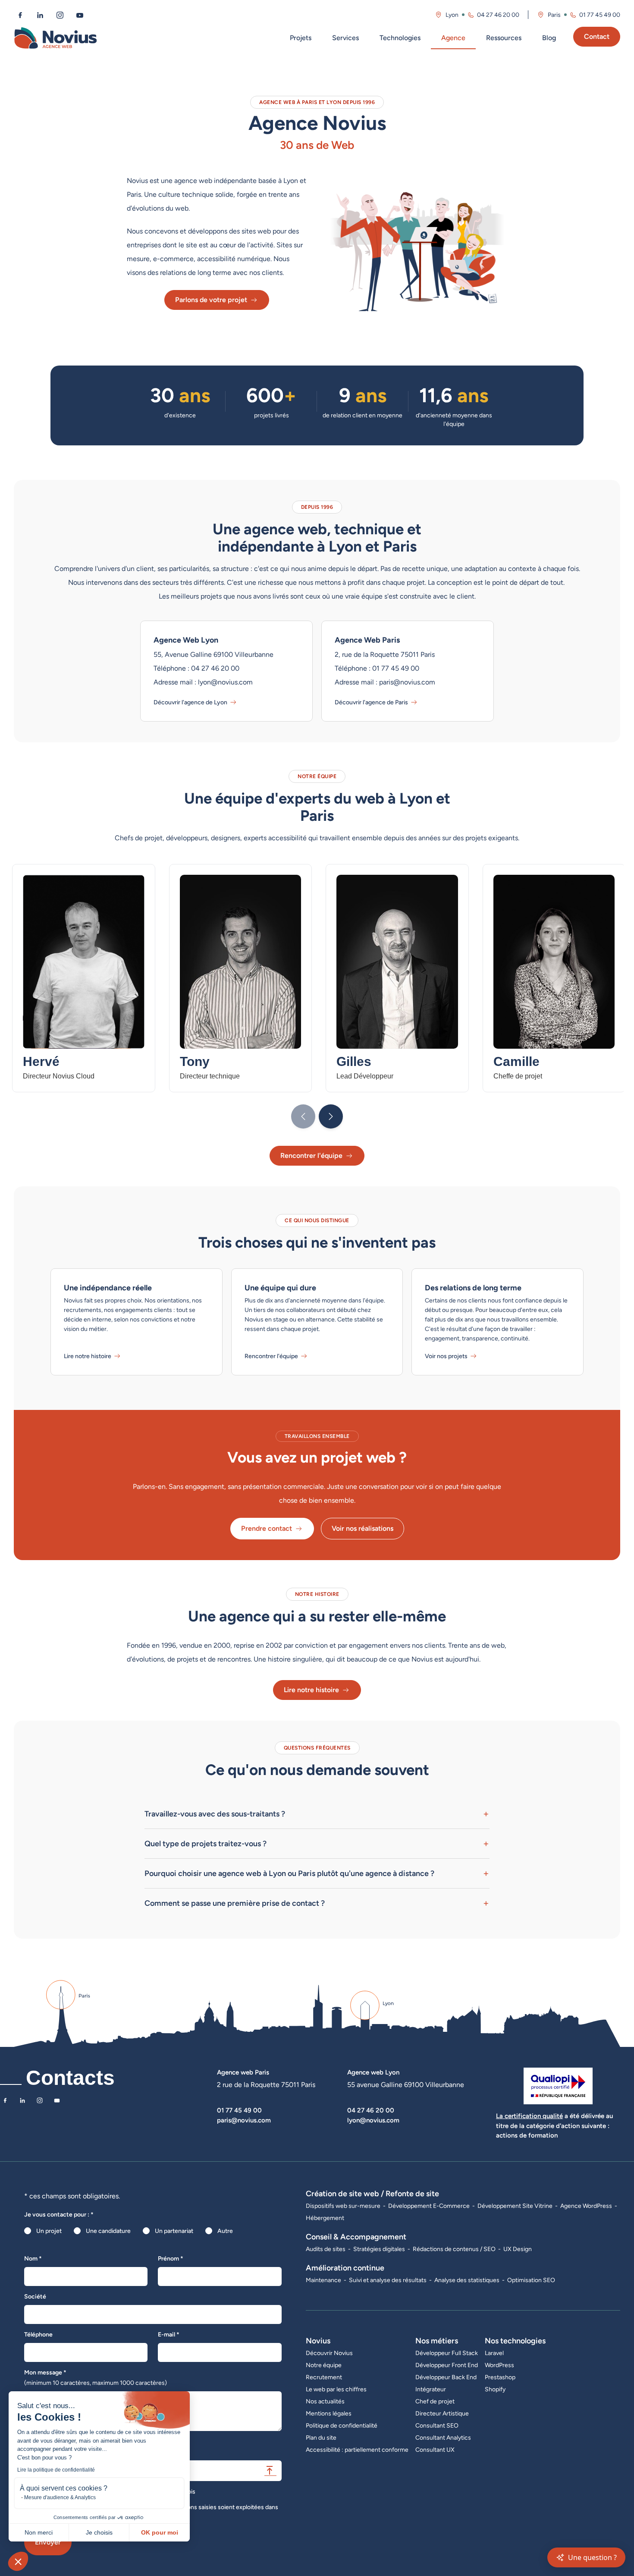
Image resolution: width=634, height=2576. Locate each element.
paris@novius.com (244, 2120)
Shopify (495, 2389)
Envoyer (48, 2542)
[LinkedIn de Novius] (40, 15)
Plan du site (321, 2437)
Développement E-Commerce (429, 2206)
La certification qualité (529, 2116)
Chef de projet (435, 2401)
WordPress (499, 2365)
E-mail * (169, 2334)
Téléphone (38, 2334)
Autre (225, 2231)
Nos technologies (515, 2341)
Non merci (39, 2532)
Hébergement (325, 2218)
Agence (453, 38)
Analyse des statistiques (467, 2280)
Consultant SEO (437, 2425)
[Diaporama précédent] (303, 1116)
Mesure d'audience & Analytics (60, 2497)
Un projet (49, 2231)
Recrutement (324, 2377)
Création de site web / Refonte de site (372, 2193)
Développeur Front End (447, 2365)
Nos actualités (325, 2401)
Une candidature (108, 2231)
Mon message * (96, 2377)
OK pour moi (160, 2532)
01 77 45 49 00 (600, 15)
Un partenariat (174, 2231)
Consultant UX (435, 2450)
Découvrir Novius (329, 2353)
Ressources (504, 38)
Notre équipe (324, 2365)
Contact (597, 36)
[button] (18, 2561)
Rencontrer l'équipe (311, 1156)
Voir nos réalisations (363, 1528)
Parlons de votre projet (211, 300)
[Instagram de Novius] (60, 15)
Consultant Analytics (443, 2437)
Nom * (33, 2258)
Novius (318, 2341)
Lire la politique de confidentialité (56, 2470)
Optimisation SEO (531, 2280)
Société (35, 2296)
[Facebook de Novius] (20, 15)
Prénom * (171, 2258)
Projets (301, 38)
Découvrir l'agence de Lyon (190, 702)
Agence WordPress (586, 2206)
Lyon (452, 15)
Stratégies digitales (379, 2249)
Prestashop (500, 2377)
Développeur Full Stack (447, 2353)
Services (345, 38)
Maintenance (323, 2280)
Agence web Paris (243, 2072)
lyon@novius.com (373, 2120)
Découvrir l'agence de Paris (371, 702)
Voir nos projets (446, 1356)
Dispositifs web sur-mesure (343, 2206)
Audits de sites (326, 2249)
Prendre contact (267, 1528)
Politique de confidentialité (342, 2425)
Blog (549, 38)
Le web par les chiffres (336, 2389)
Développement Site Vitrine (515, 2206)
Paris (554, 15)
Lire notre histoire (88, 1356)
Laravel (494, 2353)
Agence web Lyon (373, 2072)
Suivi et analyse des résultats (388, 2280)
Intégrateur (431, 2389)
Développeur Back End (446, 2377)
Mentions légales (329, 2413)
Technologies (400, 38)
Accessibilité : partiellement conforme (357, 2450)
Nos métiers (437, 2341)
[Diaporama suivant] (331, 1116)
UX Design (518, 2249)
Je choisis (99, 2532)
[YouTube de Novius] (80, 15)
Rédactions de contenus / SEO (454, 2249)
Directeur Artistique (442, 2413)
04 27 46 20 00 (498, 15)
